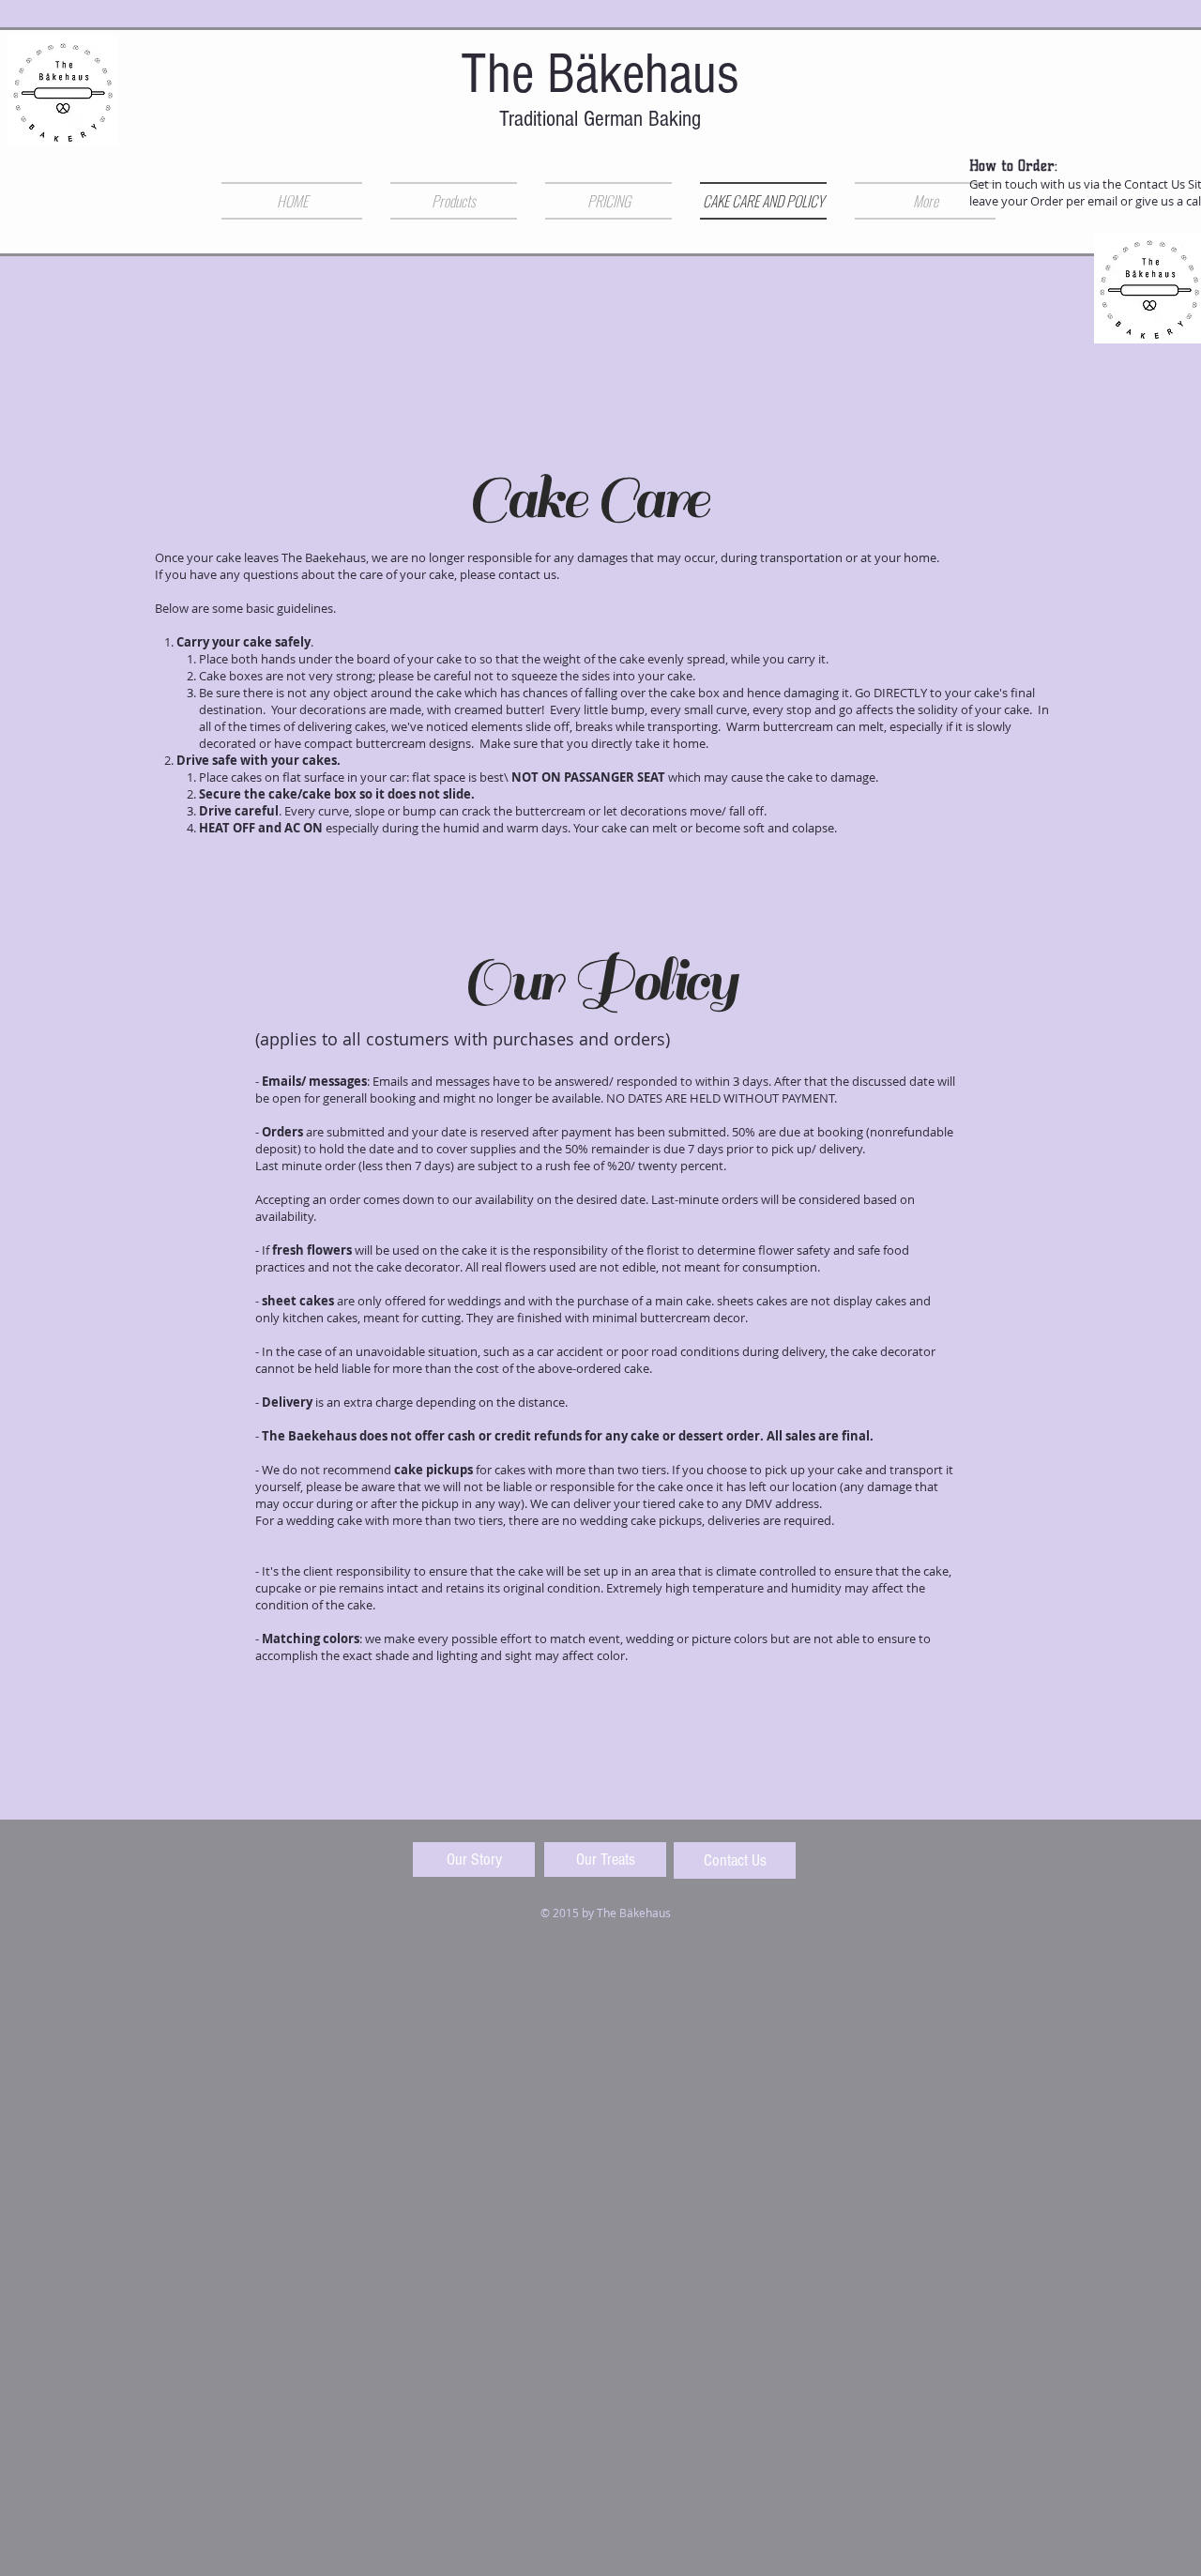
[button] (454, 201)
